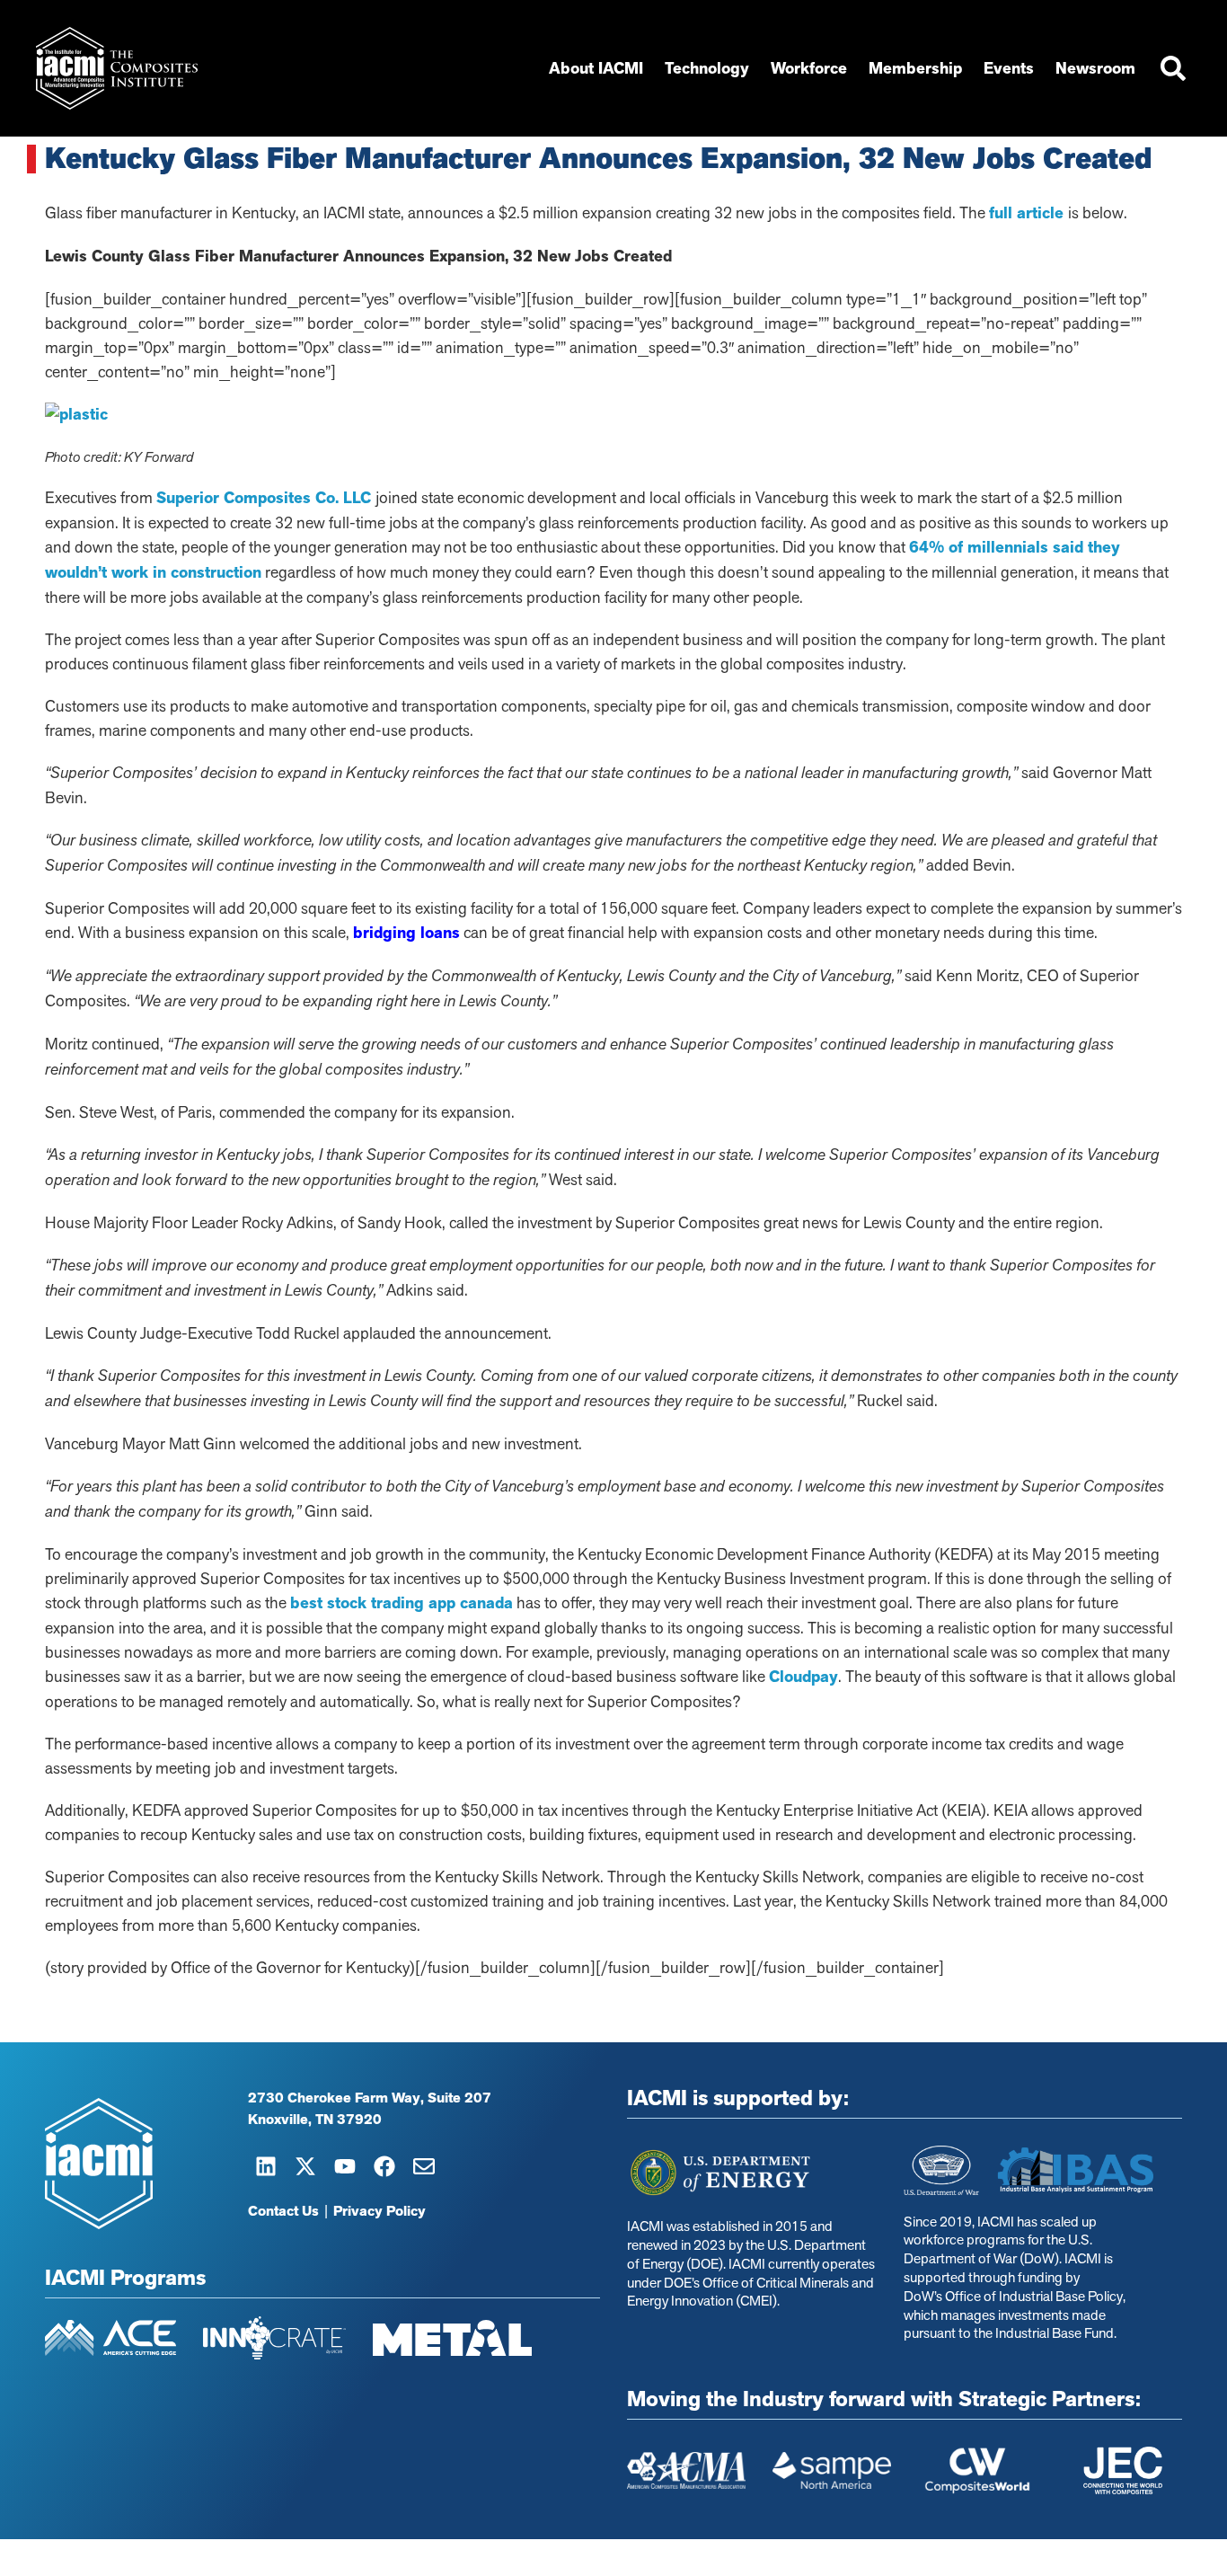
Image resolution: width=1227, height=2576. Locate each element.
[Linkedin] (266, 2166)
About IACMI (596, 68)
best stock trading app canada (402, 1603)
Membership (915, 68)
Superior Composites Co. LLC (266, 498)
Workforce (809, 68)
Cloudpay (803, 1677)
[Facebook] (384, 2166)
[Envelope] (424, 2166)
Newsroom (1095, 68)
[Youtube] (345, 2166)
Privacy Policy (380, 2211)
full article (1028, 213)
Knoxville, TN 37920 (315, 2120)
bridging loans (406, 933)
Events (1009, 68)
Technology (707, 68)
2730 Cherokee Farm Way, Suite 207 (370, 2098)
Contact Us (283, 2211)
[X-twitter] (305, 2166)
